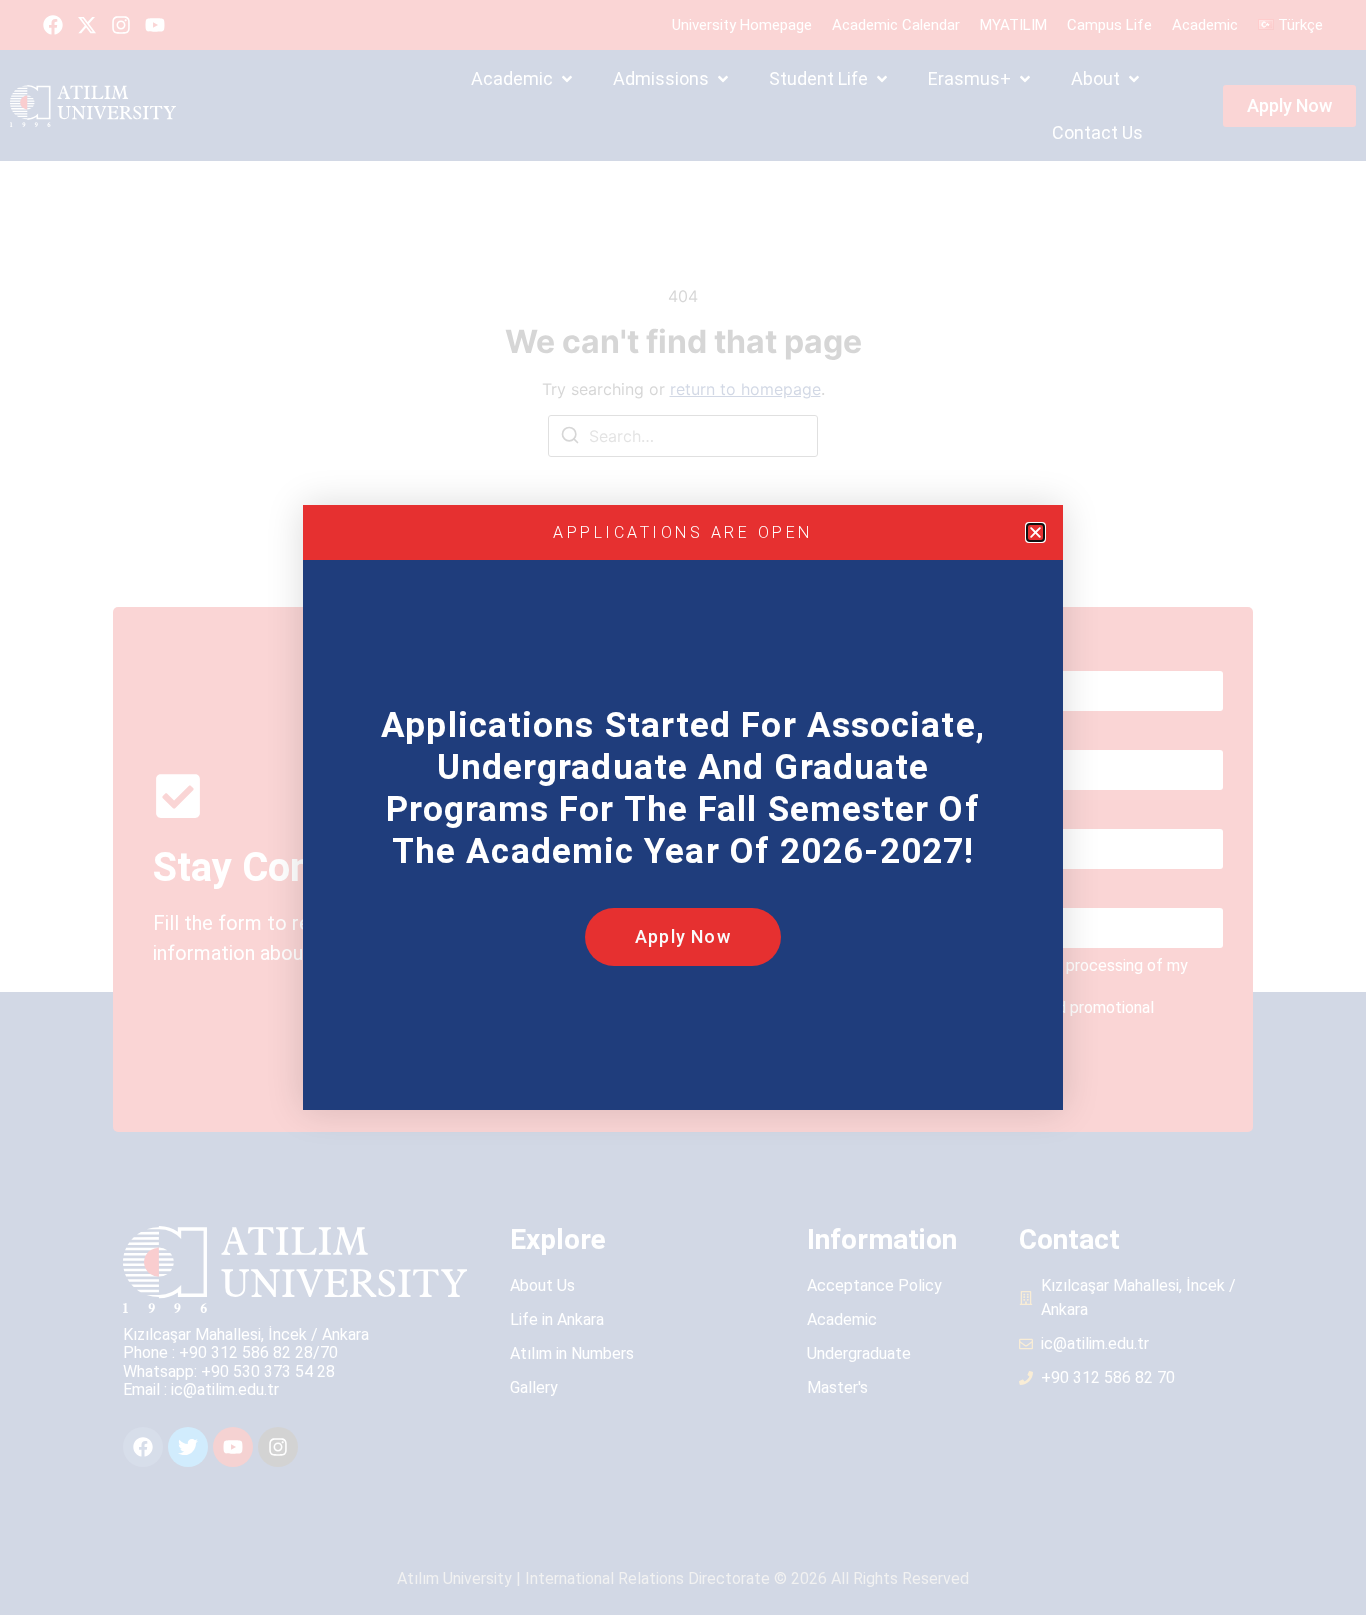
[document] (683, 807)
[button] (1035, 532)
